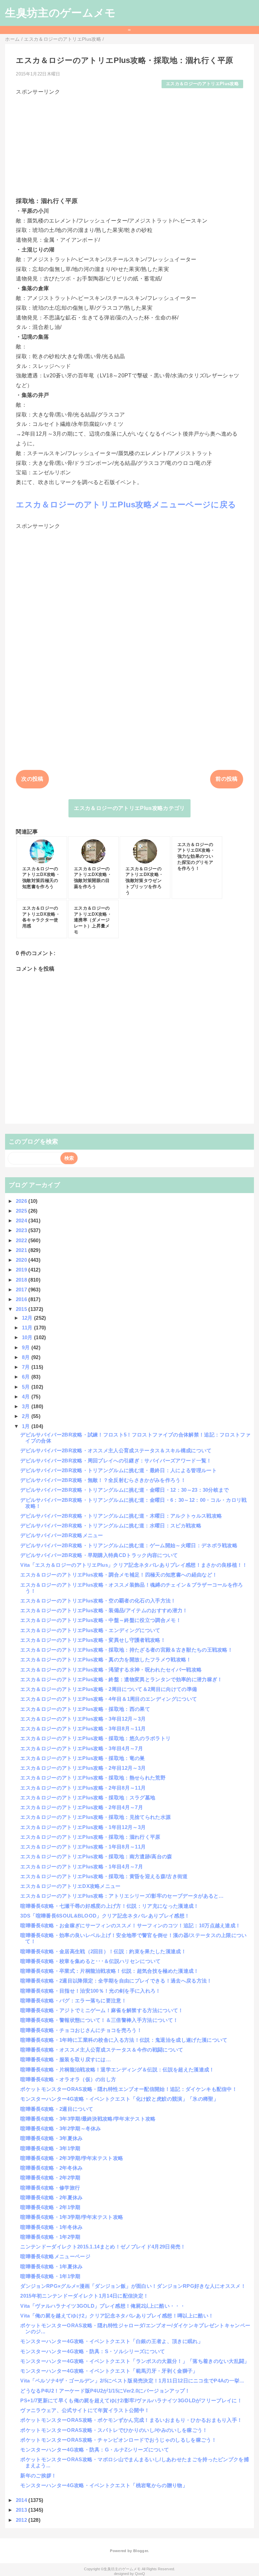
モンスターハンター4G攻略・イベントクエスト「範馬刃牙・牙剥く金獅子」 (109, 2371)
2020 (22, 1260)
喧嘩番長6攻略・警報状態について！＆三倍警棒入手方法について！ (99, 2020)
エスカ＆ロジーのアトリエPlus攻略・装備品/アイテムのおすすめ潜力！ (104, 1610)
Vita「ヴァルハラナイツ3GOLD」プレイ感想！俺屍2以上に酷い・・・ (103, 2306)
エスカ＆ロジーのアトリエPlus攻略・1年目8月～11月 (83, 1847)
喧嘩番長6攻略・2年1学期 (50, 2207)
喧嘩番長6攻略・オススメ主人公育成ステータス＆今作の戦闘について (102, 2050)
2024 (22, 1221)
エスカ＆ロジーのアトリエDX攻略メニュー (70, 1886)
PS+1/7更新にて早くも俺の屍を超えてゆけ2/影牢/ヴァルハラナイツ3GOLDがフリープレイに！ (131, 2400)
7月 (27, 1367)
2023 (22, 1230)
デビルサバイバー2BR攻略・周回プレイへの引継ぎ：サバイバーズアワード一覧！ (116, 1461)
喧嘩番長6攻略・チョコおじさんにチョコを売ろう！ (81, 2030)
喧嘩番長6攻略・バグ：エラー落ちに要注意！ (73, 2001)
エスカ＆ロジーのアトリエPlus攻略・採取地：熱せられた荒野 (93, 1778)
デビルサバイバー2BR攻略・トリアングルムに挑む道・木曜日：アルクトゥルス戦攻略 (121, 1516)
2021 (22, 1250)
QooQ (140, 2574)
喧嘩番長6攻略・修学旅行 (50, 2188)
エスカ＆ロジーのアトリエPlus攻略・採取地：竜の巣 (82, 1758)
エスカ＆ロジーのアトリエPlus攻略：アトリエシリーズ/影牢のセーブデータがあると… (122, 1896)
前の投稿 (226, 779)
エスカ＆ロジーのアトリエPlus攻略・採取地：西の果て (85, 1709)
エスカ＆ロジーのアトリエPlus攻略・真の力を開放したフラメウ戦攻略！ (106, 1659)
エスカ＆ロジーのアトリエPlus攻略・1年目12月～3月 (83, 1827)
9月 (27, 1347)
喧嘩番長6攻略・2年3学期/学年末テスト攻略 (72, 2158)
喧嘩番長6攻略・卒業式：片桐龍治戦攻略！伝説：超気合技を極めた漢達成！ (109, 1971)
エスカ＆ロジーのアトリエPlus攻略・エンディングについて (90, 1630)
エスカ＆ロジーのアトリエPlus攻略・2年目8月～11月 (83, 1788)
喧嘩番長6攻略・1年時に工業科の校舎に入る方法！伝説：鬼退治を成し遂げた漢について (124, 2040)
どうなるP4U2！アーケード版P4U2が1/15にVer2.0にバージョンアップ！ (105, 2391)
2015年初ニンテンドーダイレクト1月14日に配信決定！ (84, 2296)
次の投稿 (32, 779)
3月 (27, 1406)
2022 (22, 1240)
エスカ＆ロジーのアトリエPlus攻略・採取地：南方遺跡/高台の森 (96, 1856)
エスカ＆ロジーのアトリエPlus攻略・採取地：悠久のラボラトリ (95, 1738)
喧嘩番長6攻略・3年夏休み (51, 2138)
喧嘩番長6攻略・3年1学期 (50, 2148)
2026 (22, 1201)
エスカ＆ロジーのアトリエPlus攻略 (202, 84)
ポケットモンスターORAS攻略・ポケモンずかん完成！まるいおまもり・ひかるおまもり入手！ (131, 2420)
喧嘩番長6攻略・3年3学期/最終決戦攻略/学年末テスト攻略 (88, 2119)
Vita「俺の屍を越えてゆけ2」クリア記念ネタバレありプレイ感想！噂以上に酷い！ (117, 2316)
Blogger (140, 2551)
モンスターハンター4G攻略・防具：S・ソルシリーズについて (93, 2351)
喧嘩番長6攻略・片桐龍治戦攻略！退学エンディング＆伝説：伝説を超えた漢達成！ (117, 2070)
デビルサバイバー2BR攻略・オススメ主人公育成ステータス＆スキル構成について (116, 1450)
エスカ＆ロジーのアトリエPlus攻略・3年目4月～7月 (82, 1748)
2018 (22, 1280)
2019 (22, 1270)
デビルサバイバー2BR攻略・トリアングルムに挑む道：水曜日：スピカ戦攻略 (111, 1526)
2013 (22, 2510)
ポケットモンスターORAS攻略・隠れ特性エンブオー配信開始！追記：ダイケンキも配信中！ (129, 2089)
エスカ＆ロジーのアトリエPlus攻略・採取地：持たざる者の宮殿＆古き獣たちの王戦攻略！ (126, 1650)
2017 (22, 1290)
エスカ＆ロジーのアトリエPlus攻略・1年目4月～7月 (82, 1867)
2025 (22, 1211)
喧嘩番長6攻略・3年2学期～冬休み (61, 2128)
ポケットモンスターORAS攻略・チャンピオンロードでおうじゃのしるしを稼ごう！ (118, 2440)
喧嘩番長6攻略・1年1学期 (50, 2276)
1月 (27, 1426)
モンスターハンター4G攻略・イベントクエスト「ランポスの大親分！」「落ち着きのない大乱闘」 (135, 2361)
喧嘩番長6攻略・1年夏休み (51, 2266)
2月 (27, 1416)
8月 (27, 1357)
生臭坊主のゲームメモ (60, 13)
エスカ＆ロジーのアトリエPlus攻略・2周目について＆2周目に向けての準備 (109, 1689)
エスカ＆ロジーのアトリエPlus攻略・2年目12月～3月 (83, 1768)
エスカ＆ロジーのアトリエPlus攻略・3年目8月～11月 (83, 1728)
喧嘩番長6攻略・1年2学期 (50, 2237)
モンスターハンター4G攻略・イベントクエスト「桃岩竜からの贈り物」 (104, 2485)
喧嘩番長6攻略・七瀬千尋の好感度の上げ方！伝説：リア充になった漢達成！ (109, 1906)
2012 (22, 2520)
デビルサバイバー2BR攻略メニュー (62, 1535)
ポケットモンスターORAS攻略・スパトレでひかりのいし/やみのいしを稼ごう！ (114, 2430)
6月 (27, 1377)
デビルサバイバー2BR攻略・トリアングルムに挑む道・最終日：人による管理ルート (118, 1470)
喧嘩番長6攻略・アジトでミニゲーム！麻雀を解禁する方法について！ (102, 2010)
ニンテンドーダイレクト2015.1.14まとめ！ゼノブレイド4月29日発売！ (103, 2247)
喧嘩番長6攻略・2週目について (57, 2109)
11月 (28, 1328)
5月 (27, 1387)
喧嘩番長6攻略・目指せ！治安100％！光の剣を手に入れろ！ (90, 1991)
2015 (22, 1309)
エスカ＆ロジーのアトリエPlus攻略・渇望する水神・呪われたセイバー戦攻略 (111, 1670)
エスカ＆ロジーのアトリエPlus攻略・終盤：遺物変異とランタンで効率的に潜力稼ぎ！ (121, 1679)
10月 (28, 1337)
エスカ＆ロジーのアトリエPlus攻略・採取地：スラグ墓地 (88, 1798)
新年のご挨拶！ (38, 2476)
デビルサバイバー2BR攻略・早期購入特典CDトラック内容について (99, 1555)
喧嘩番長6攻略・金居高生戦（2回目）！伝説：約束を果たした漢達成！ (103, 1951)
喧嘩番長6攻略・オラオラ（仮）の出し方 (68, 2079)
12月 (28, 1318)
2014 (22, 2500)
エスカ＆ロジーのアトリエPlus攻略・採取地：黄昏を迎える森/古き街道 (104, 1876)
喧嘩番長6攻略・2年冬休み (51, 2168)
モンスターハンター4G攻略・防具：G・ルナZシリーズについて (95, 2450)
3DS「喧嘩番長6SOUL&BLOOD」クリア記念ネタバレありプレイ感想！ (105, 1916)
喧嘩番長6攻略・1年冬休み (51, 2227)
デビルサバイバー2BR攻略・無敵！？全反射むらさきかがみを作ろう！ (103, 1480)
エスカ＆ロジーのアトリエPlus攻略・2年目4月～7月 (82, 1807)
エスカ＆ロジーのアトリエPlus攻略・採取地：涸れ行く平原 (90, 1837)
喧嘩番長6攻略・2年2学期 (50, 2178)
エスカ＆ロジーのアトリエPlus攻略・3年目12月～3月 (83, 1719)
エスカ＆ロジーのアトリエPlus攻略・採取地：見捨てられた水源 (95, 1817)
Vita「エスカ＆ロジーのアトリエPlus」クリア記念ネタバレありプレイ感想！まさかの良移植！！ (134, 1565)
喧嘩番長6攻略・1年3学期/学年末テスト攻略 (72, 2217)
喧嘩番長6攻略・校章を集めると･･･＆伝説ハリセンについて (90, 1961)
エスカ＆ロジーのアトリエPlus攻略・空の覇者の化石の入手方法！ (98, 1601)
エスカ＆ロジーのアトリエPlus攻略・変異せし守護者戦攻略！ (93, 1640)
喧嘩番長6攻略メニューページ (55, 2256)
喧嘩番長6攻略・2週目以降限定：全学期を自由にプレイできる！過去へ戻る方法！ (116, 1981)
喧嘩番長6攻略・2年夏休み (51, 2197)
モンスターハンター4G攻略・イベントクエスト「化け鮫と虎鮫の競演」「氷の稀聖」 (119, 2099)
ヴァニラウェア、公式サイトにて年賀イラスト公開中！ (85, 2410)
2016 (22, 1299)
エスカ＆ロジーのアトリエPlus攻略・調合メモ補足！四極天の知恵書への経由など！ (119, 1575)
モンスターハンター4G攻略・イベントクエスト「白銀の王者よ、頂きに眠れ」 (112, 2341)
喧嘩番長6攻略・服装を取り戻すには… (66, 2059)
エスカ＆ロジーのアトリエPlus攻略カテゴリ (129, 808)
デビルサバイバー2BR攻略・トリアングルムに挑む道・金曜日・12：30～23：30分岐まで (124, 1490)
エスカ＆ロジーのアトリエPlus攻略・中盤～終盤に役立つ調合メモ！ (101, 1620)
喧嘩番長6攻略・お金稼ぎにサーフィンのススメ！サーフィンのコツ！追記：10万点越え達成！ (130, 1925)
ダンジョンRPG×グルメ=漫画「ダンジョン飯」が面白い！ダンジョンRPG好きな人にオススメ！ (133, 2286)
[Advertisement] (129, 143)
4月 (27, 1397)
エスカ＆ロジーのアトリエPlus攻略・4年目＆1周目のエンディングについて (109, 1699)
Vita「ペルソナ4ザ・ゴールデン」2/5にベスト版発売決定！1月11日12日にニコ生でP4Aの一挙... (132, 2381)
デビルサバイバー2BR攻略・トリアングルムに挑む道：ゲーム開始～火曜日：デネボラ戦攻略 (129, 1545)
